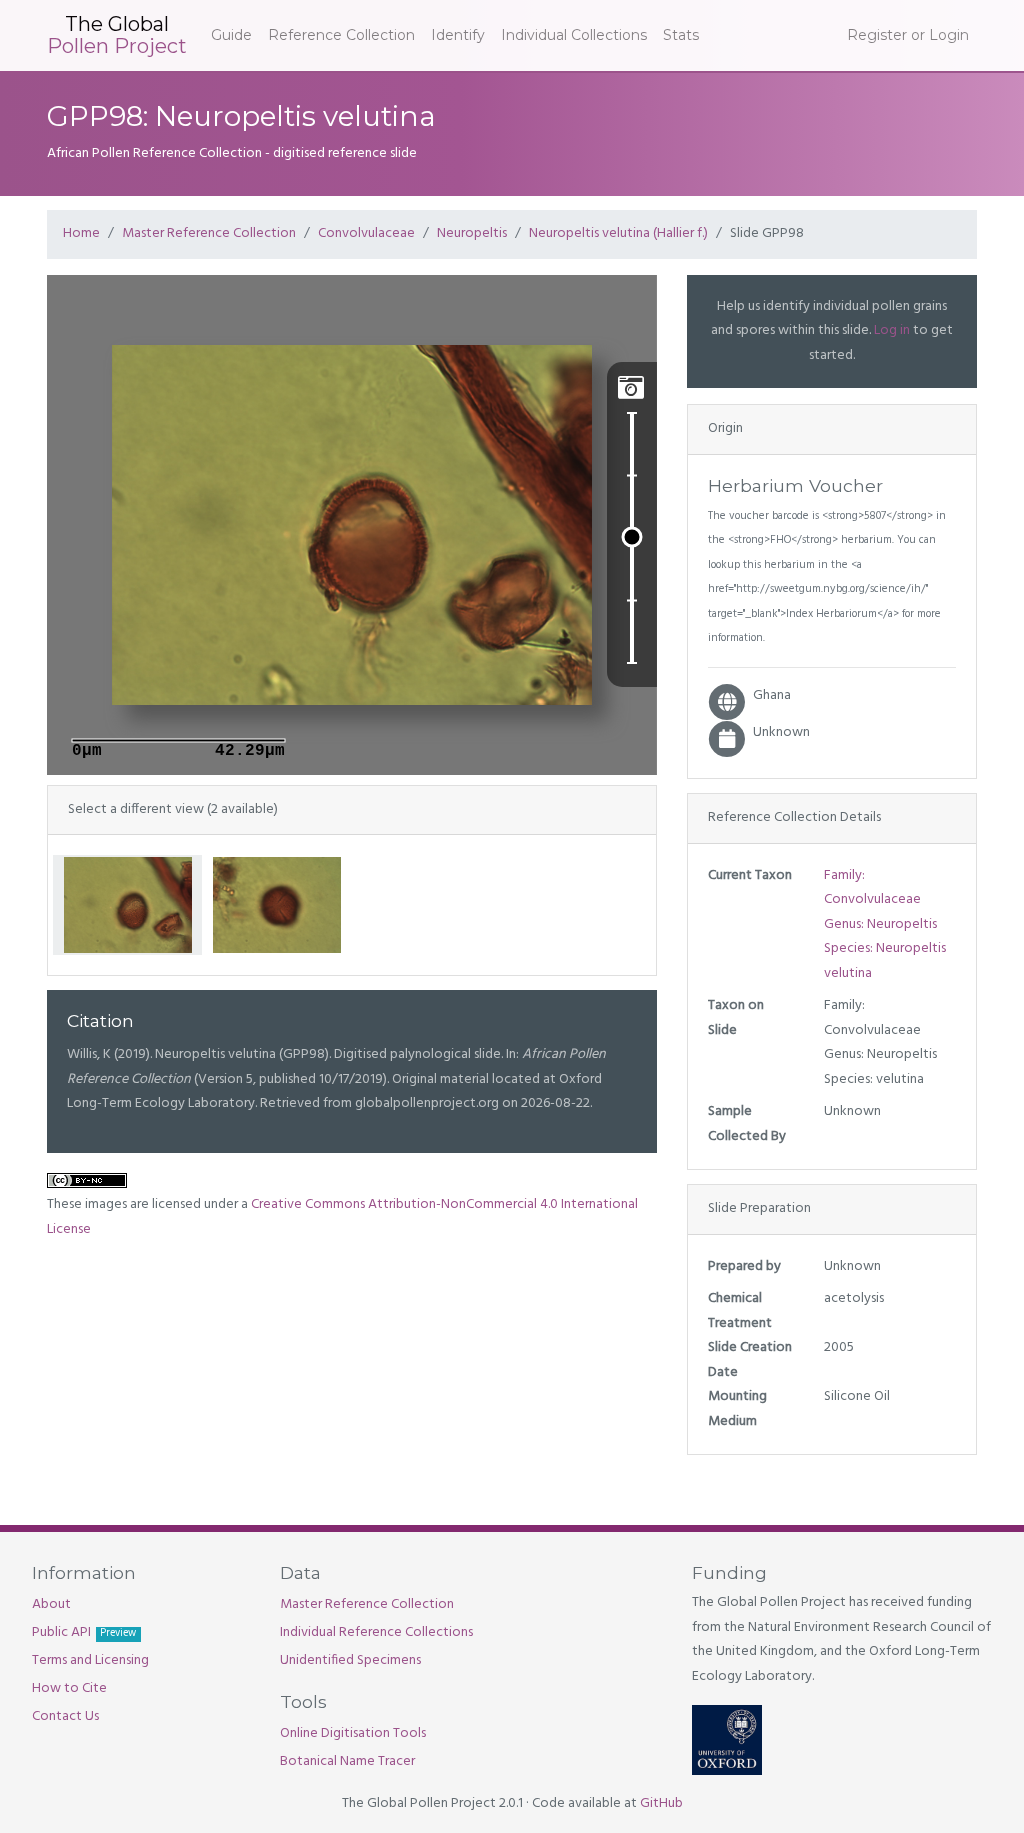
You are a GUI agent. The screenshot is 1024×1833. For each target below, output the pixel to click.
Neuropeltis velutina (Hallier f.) (618, 233)
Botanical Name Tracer (347, 1761)
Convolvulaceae (366, 233)
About (51, 1604)
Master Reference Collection (209, 233)
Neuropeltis (472, 233)
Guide (231, 35)
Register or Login (908, 35)
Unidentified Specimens (350, 1660)
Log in (892, 330)
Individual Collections (574, 35)
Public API (84, 1632)
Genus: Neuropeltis (880, 924)
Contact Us (65, 1716)
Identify (458, 35)
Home (81, 233)
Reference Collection (341, 35)
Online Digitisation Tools (353, 1733)
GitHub (661, 1803)
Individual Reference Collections (376, 1632)
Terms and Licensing (90, 1660)
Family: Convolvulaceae (872, 888)
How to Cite (69, 1688)
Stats (681, 35)
